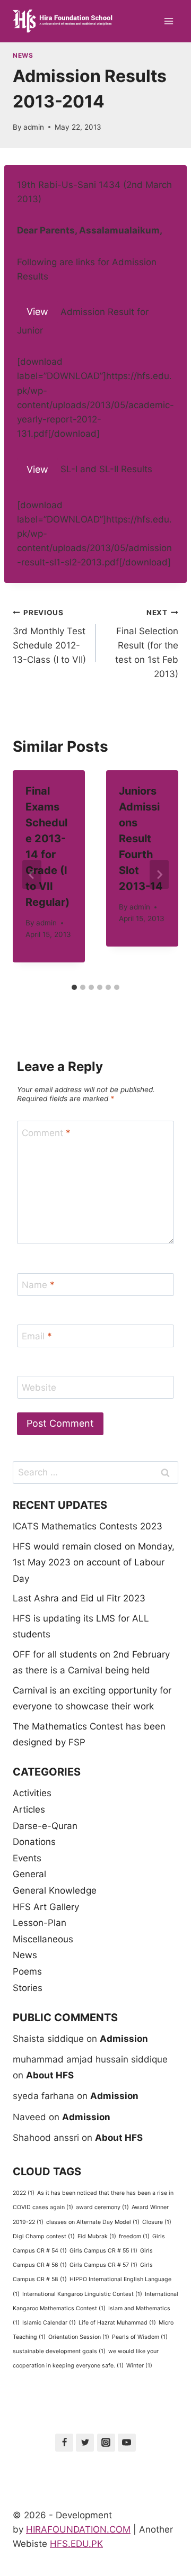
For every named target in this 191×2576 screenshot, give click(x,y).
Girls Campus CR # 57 (103, 2265)
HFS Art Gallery (46, 1907)
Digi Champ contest (44, 2236)
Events (27, 1858)
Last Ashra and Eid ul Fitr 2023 (79, 1598)
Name (38, 1285)
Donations (34, 1842)
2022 (24, 2193)
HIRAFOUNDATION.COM (78, 2529)
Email (37, 1336)
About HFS (50, 2075)
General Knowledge (55, 1890)
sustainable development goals (59, 2351)
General (29, 1874)
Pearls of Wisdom (140, 2337)
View (37, 312)
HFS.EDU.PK (76, 2544)
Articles (29, 1809)
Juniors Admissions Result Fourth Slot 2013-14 (141, 839)
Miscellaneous (43, 1939)
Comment (46, 1132)
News (23, 55)
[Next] (159, 875)
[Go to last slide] (32, 875)
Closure (157, 2222)
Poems (27, 1971)
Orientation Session (79, 2337)
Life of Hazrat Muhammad (117, 2323)
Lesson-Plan (40, 1923)
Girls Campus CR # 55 (103, 2251)
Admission (124, 2039)
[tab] (74, 987)
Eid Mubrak (97, 2236)
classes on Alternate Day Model (93, 2222)
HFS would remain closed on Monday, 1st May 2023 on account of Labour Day (94, 1562)
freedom (134, 2236)
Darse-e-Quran (45, 1826)
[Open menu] (168, 21)
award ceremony (102, 2207)
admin (34, 127)
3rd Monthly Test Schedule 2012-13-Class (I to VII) (49, 637)
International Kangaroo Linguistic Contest (82, 2294)
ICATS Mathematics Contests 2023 (88, 1526)
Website (39, 1388)
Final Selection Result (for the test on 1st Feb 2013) (147, 644)
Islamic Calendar (49, 2323)
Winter (139, 2366)
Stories (28, 1988)
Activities (32, 1793)
